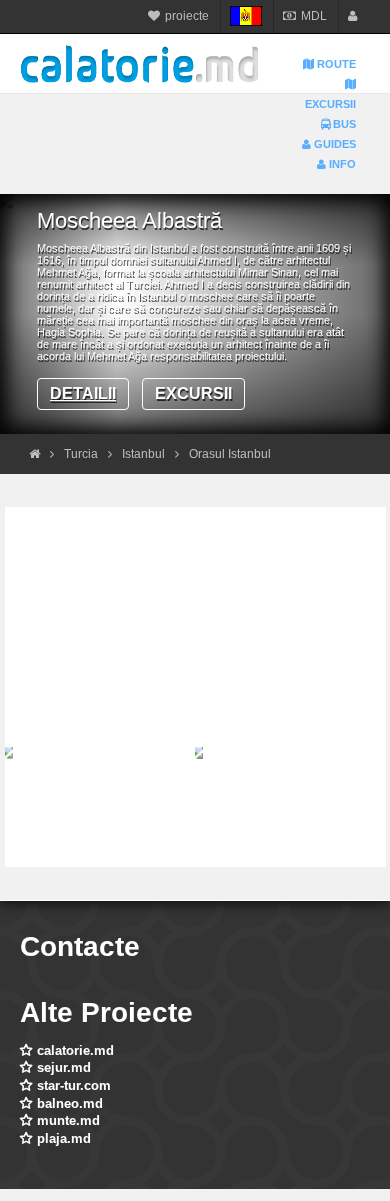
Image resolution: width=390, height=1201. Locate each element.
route (335, 64)
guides (333, 144)
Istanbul (143, 454)
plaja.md (64, 1138)
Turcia (81, 454)
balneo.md (70, 1103)
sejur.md (64, 1067)
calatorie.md (75, 1050)
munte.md (68, 1120)
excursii (193, 393)
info (341, 164)
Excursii (330, 104)
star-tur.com (74, 1085)
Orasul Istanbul (230, 454)
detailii (83, 393)
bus (343, 124)
